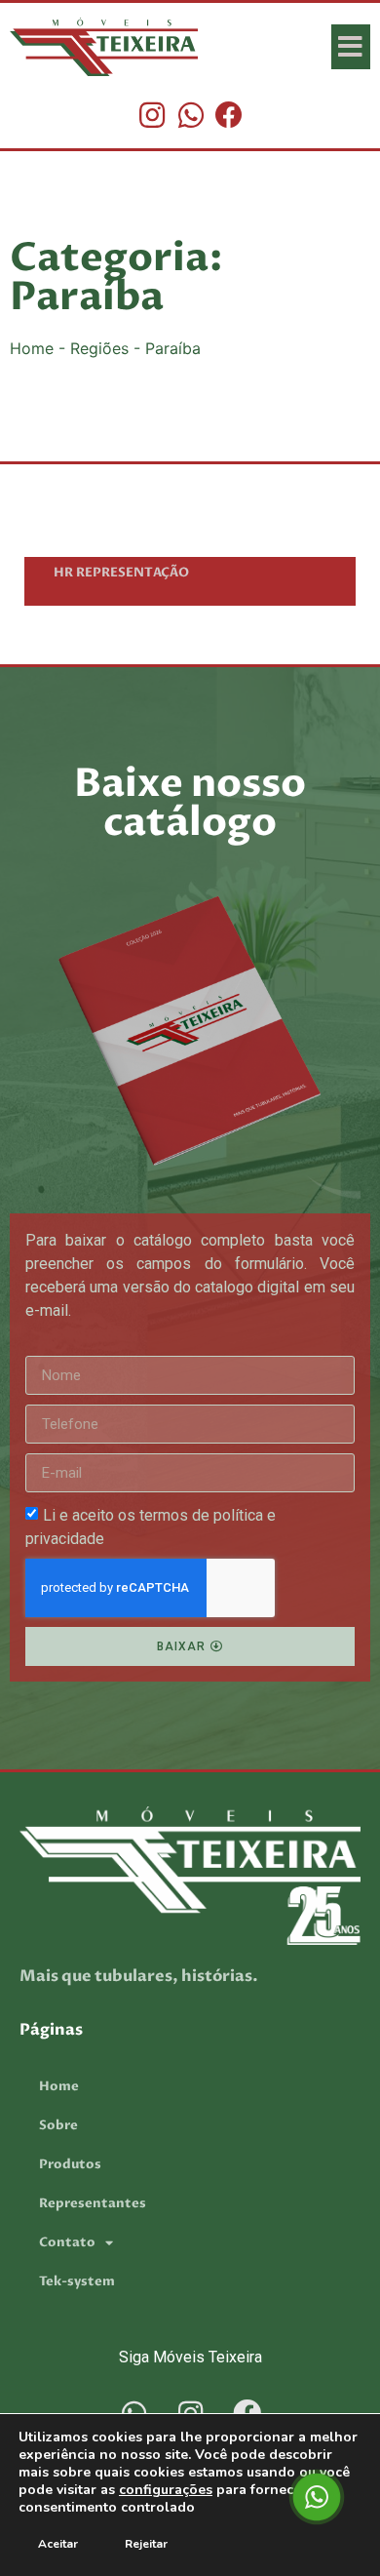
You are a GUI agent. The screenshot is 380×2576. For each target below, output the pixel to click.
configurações (166, 2490)
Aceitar (58, 2544)
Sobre (58, 2125)
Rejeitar (146, 2544)
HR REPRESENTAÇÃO (121, 573)
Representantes (93, 2203)
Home (32, 348)
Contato (67, 2242)
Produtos (70, 2164)
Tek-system (77, 2281)
